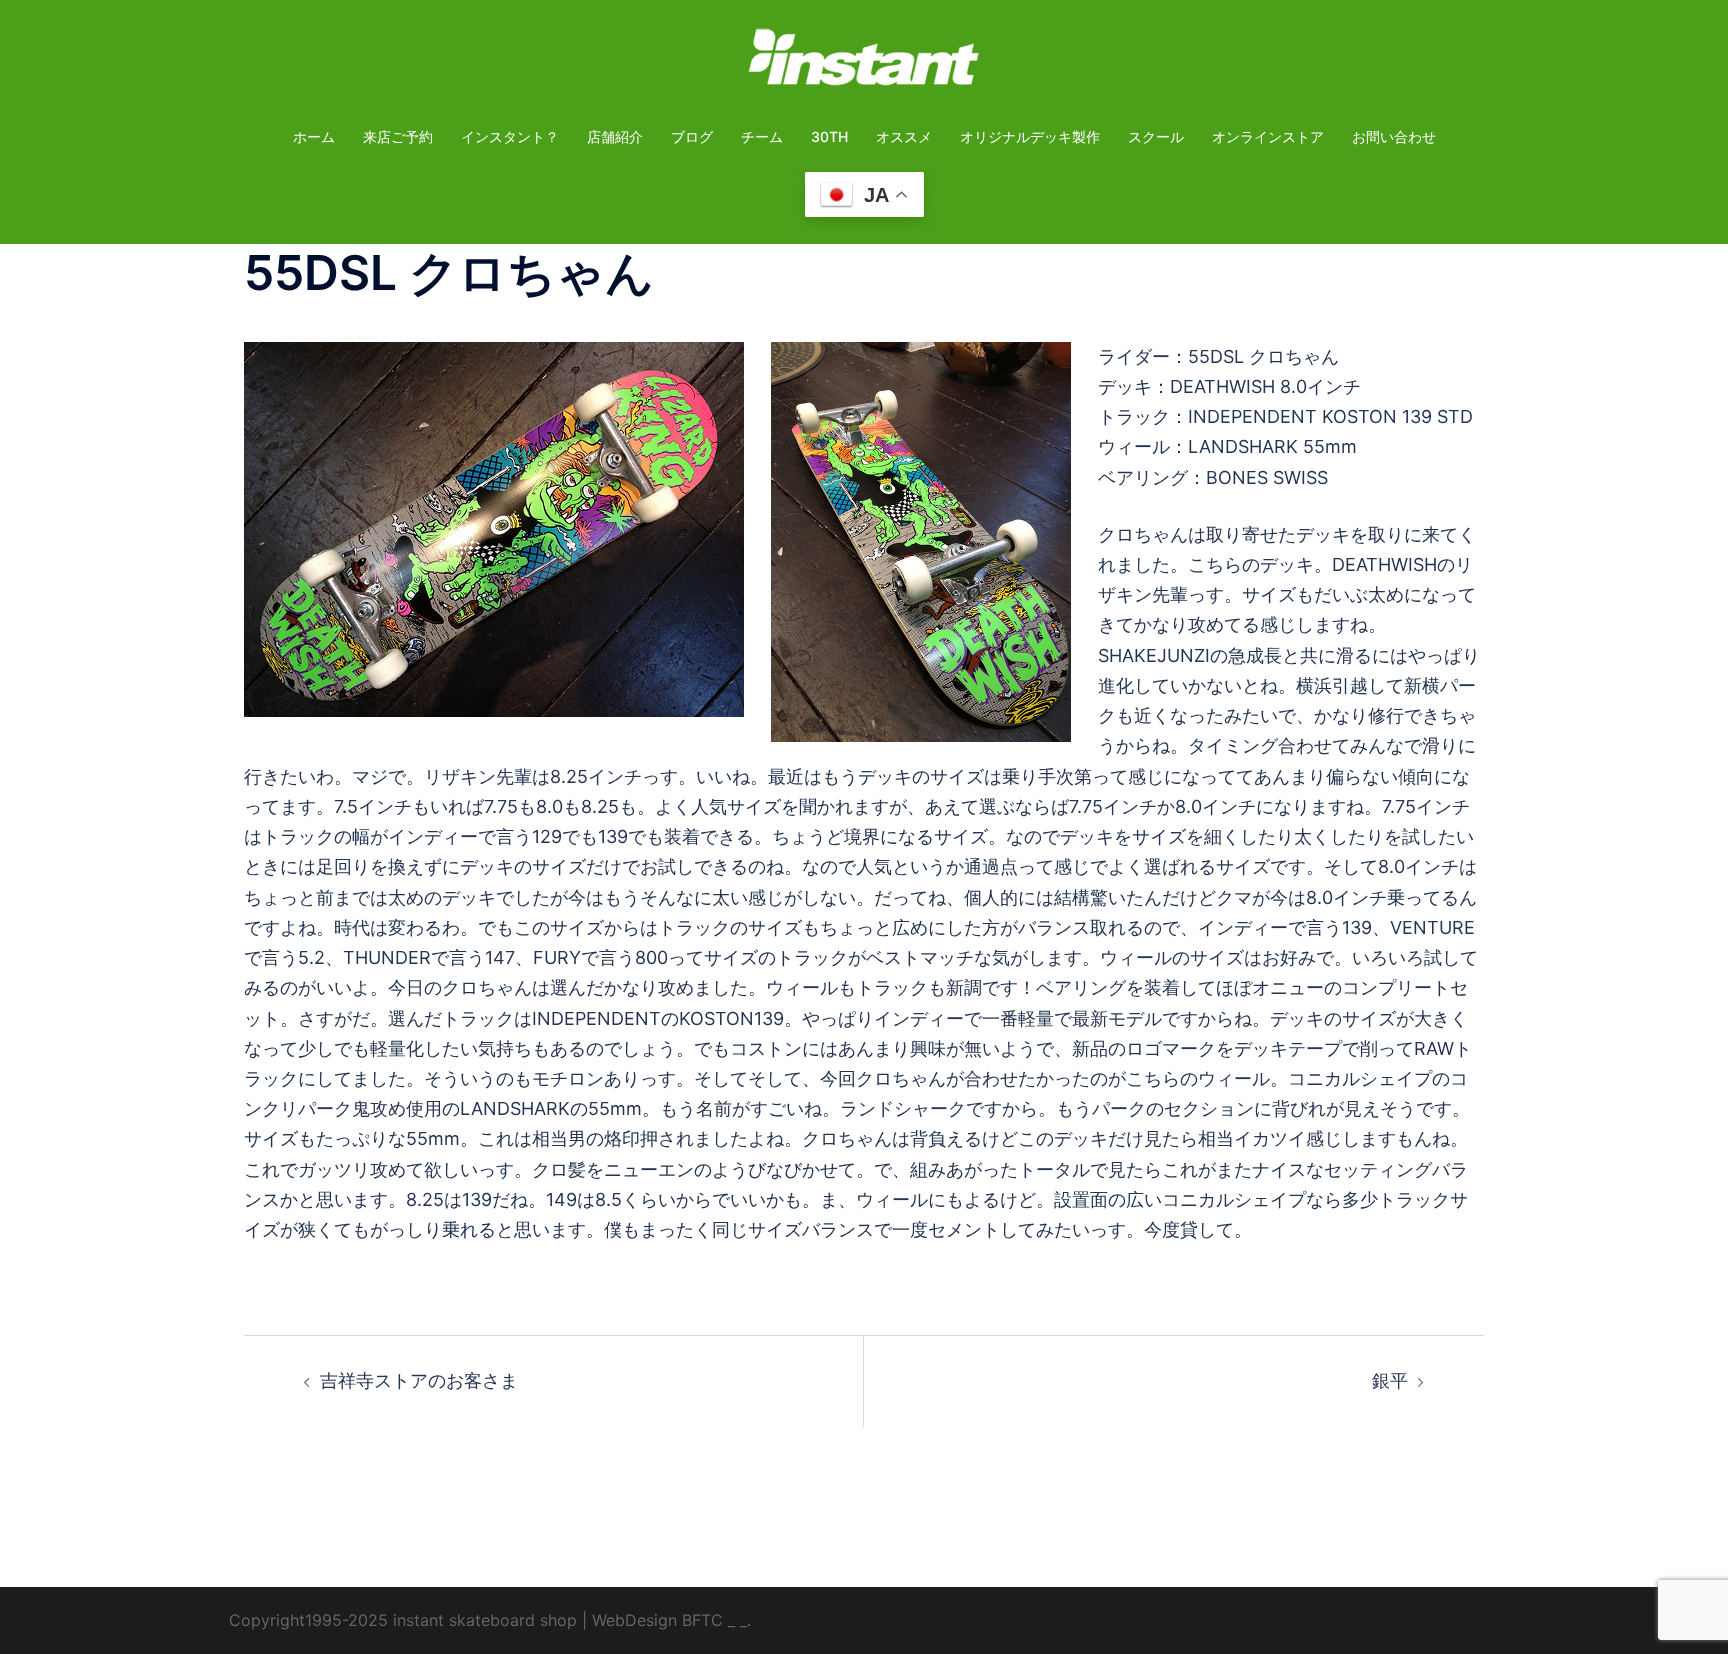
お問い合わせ (1394, 136)
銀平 (1390, 1380)
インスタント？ (510, 136)
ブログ (692, 136)
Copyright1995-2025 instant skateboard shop (403, 1620)
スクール (1156, 136)
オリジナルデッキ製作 (1030, 136)
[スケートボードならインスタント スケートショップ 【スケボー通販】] (864, 63)
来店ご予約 (398, 136)
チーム (762, 136)
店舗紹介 (615, 136)
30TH (829, 136)
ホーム (314, 136)
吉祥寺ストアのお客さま (419, 1380)
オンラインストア (1268, 136)
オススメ (904, 136)
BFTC (702, 1620)
